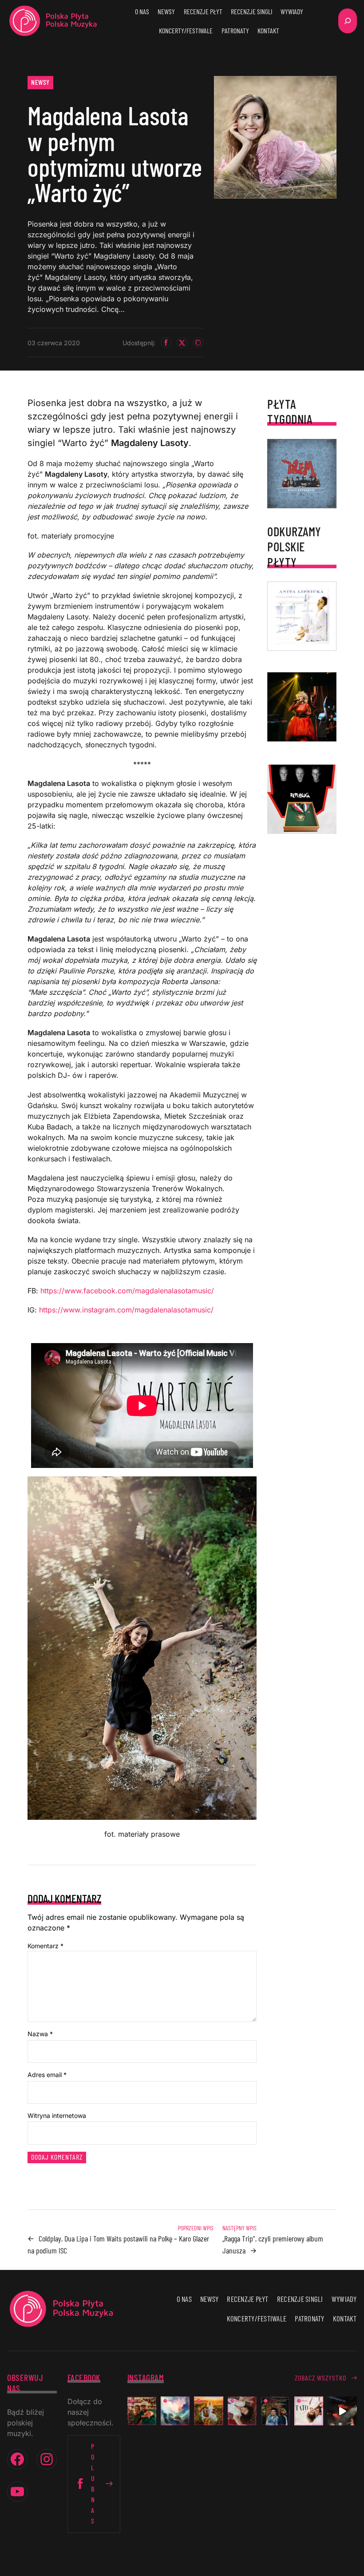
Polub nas (93, 2483)
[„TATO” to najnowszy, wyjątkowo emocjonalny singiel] (309, 2411)
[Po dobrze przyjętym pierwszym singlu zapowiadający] (142, 2411)
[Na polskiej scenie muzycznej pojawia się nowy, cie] (242, 2411)
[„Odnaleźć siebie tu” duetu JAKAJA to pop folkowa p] (208, 2411)
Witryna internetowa (57, 2115)
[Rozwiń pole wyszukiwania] (348, 21)
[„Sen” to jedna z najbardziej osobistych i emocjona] (175, 2411)
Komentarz (45, 1946)
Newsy (40, 82)
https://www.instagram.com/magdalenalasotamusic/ (125, 1310)
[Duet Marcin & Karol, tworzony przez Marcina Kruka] (275, 2411)
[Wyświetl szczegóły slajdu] (302, 707)
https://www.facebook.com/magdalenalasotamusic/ (127, 1291)
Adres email (47, 2075)
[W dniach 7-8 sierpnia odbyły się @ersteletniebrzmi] (342, 2411)
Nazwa (40, 2034)
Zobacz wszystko (320, 2378)
